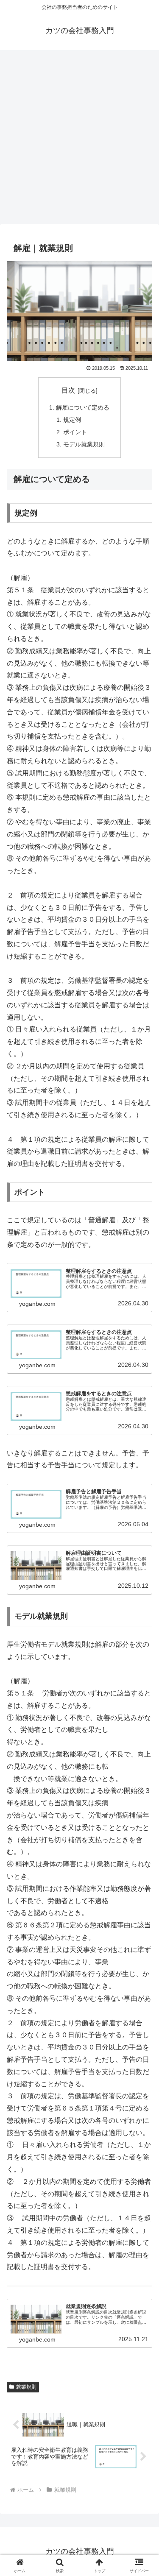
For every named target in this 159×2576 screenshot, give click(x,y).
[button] (142, 1618)
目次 (68, 390)
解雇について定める (83, 407)
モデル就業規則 (84, 444)
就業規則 (26, 2387)
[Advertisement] (79, 140)
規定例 (72, 420)
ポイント (75, 432)
